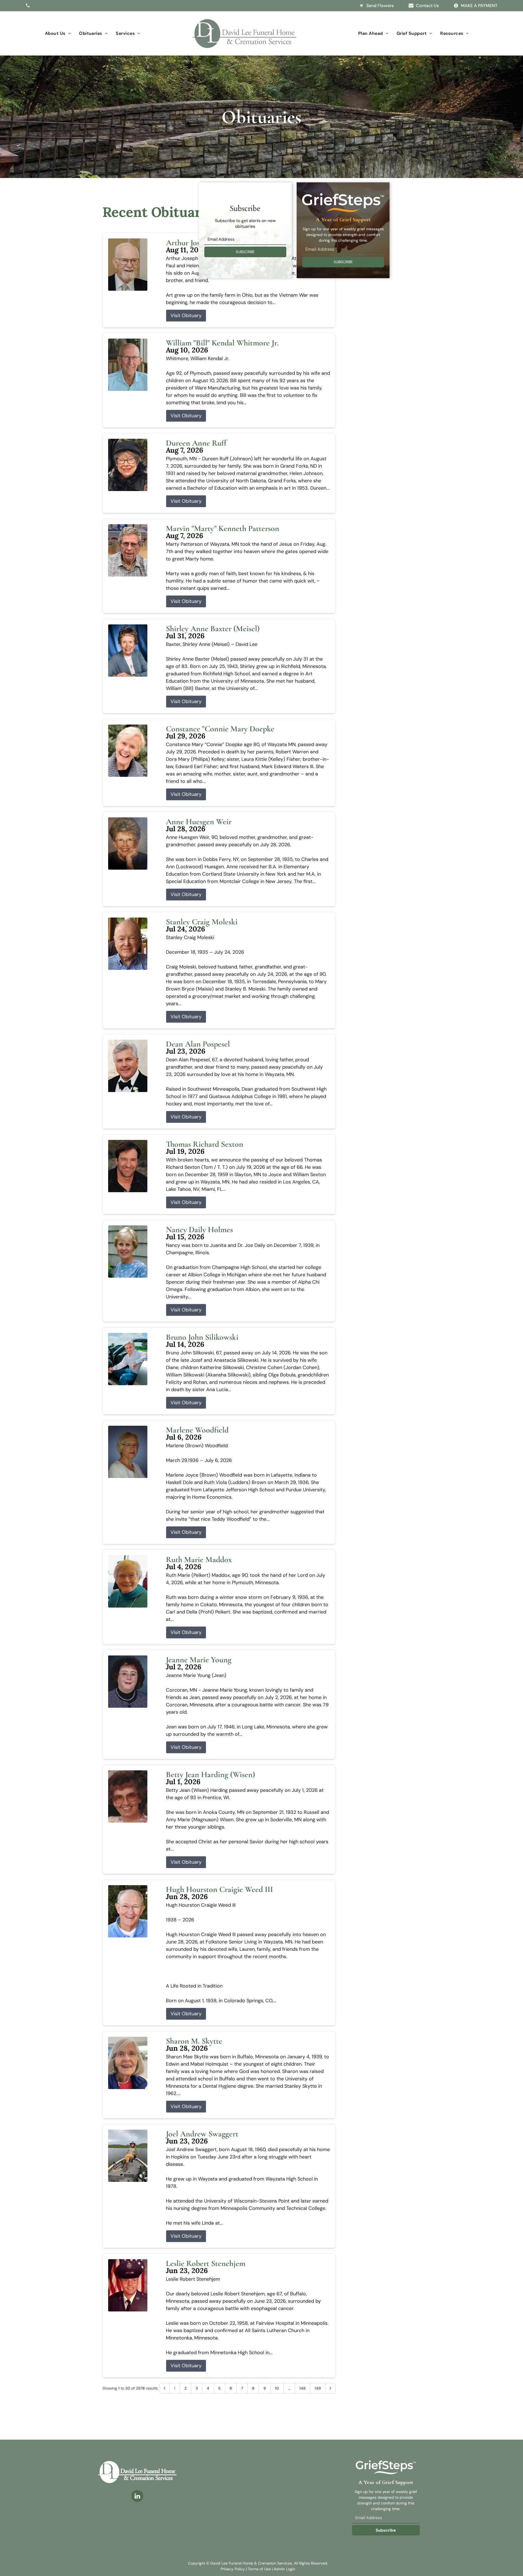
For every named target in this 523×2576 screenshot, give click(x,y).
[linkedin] (137, 2497)
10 (277, 2388)
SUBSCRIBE (245, 252)
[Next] (330, 2388)
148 (302, 2388)
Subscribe (386, 2530)
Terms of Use (259, 2569)
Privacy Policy (233, 2569)
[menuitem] (58, 33)
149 (318, 2388)
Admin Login (285, 2569)
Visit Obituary (186, 315)
